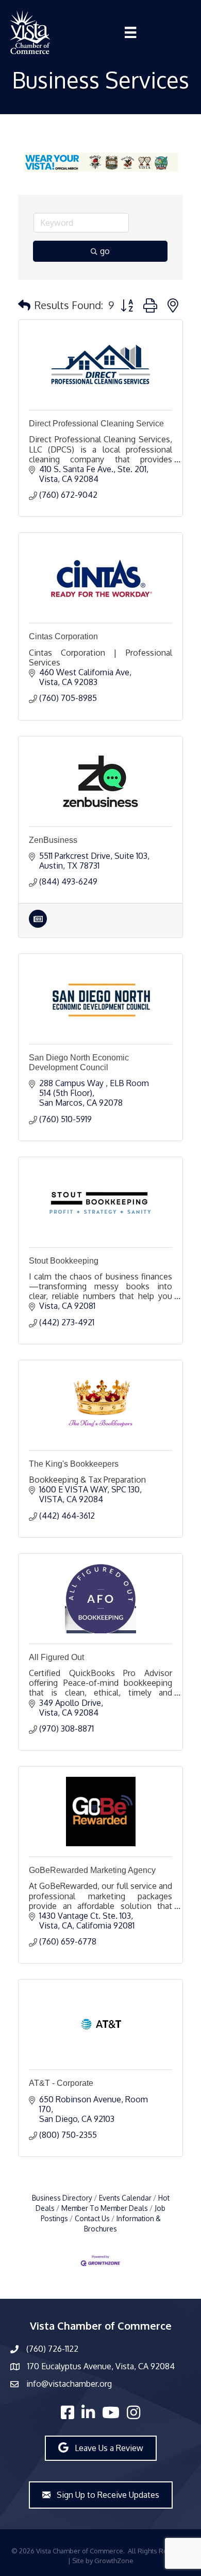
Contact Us (92, 2218)
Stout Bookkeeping (64, 1261)
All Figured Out (56, 1657)
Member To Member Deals (105, 2208)
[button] (24, 305)
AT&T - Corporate (61, 2083)
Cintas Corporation (63, 636)
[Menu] (130, 32)
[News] (38, 925)
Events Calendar (125, 2198)
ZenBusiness (53, 840)
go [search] (105, 251)
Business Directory (62, 2198)
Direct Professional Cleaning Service (96, 424)
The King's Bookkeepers (74, 1464)
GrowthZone (114, 2561)
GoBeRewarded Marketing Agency (92, 1870)
